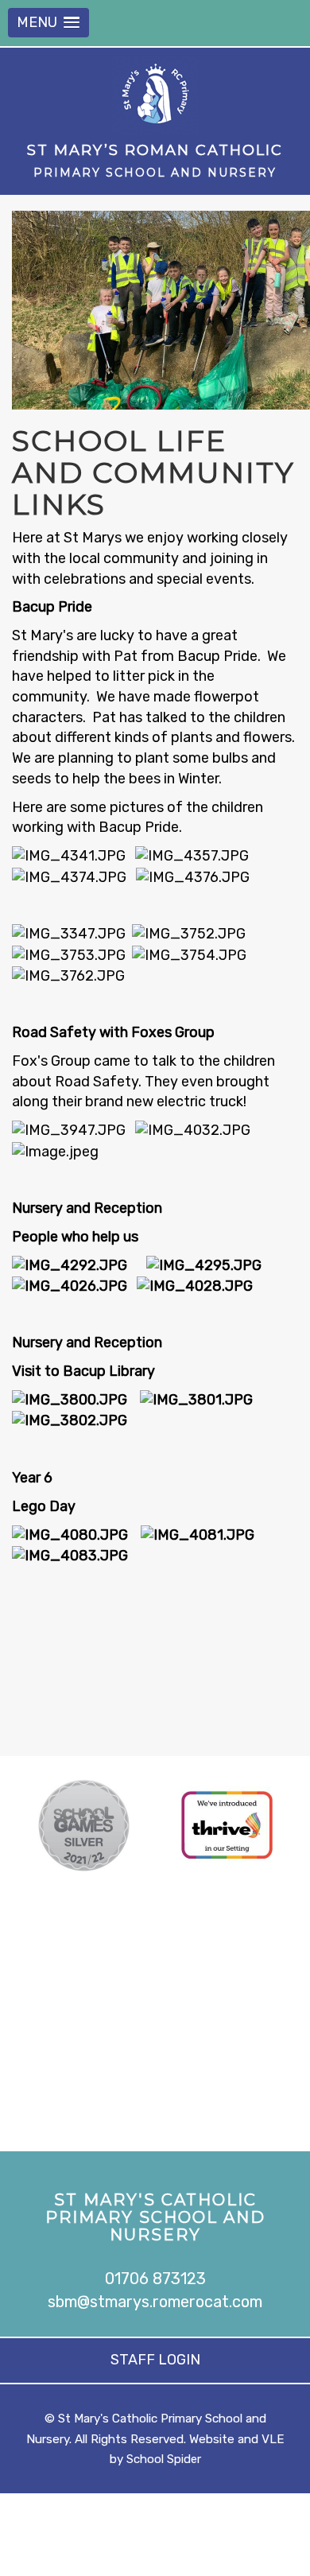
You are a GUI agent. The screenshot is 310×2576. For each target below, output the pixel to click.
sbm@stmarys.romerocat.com (155, 2302)
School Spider (164, 2459)
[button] (48, 23)
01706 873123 (155, 2279)
